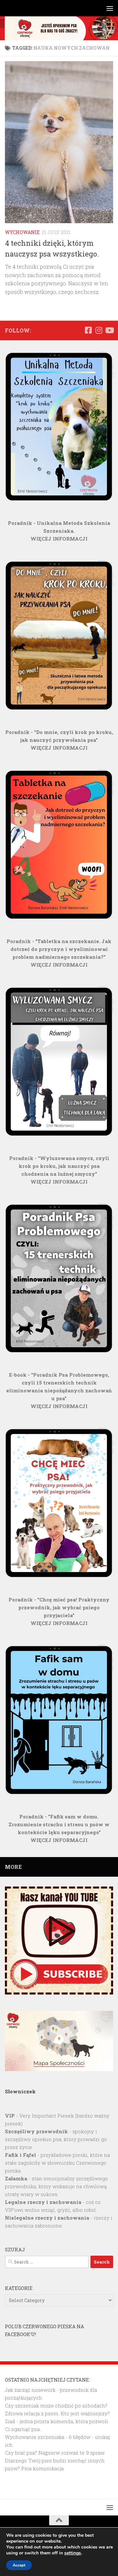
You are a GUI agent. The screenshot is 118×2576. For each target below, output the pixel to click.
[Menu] (110, 8)
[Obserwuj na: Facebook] (88, 330)
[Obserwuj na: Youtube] (109, 330)
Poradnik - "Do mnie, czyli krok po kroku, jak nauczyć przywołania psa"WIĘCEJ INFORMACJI (59, 740)
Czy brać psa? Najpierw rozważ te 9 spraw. (55, 2453)
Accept (19, 2565)
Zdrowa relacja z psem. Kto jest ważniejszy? (57, 2413)
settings (73, 2553)
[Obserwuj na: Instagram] (99, 330)
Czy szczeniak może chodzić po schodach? (56, 2406)
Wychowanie (22, 232)
